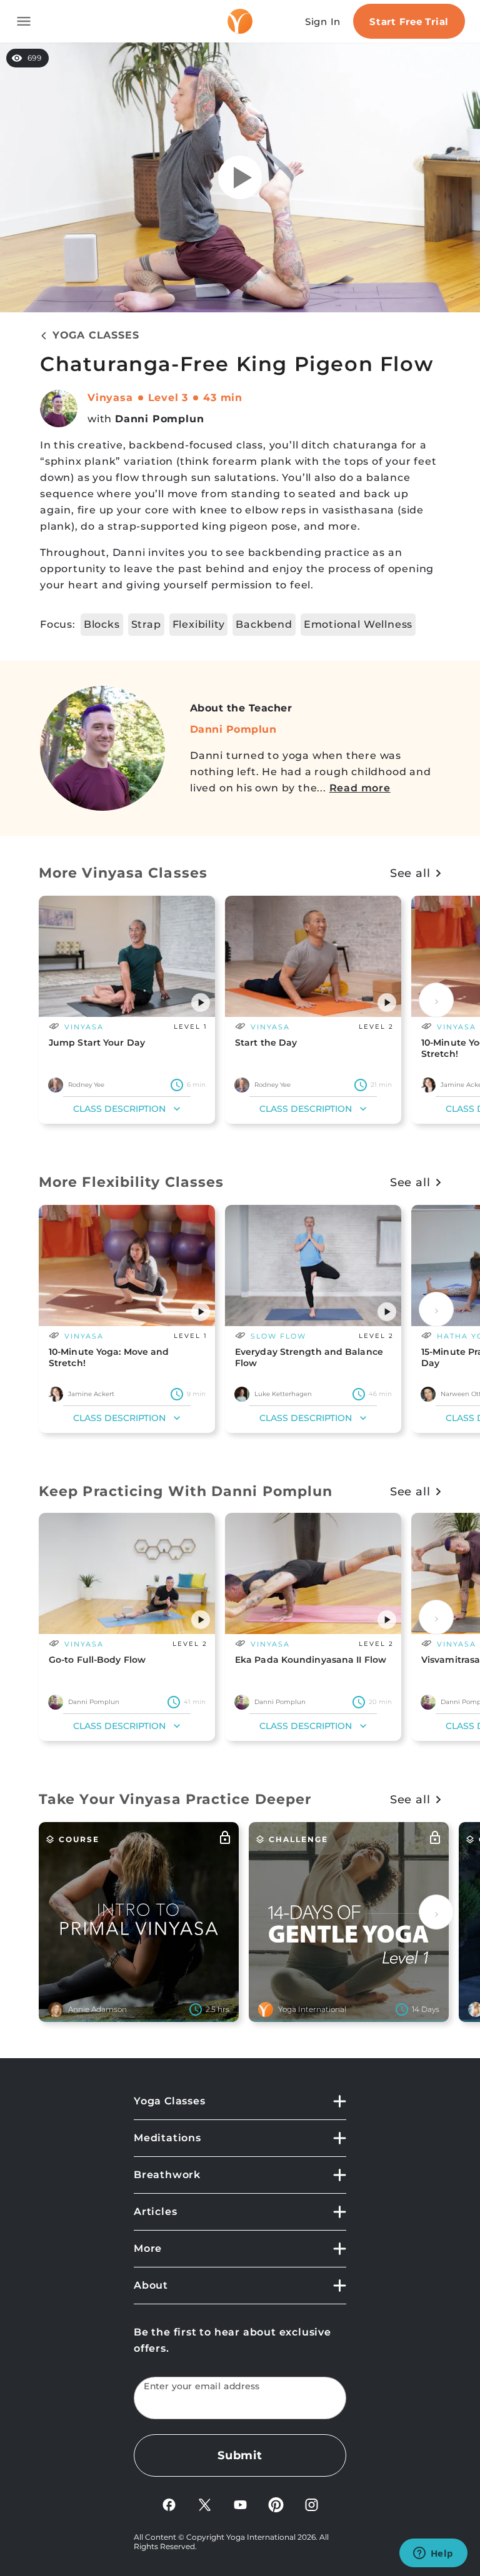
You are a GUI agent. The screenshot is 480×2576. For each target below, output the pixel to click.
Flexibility (199, 624)
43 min (223, 398)
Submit (240, 2455)
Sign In (323, 22)
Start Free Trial (409, 22)
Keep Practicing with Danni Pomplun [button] (186, 1491)
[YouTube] (240, 2504)
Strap (146, 624)
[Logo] (240, 21)
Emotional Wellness (358, 624)
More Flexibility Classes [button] (131, 1182)
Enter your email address (202, 2386)
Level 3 (168, 398)
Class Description (119, 1109)
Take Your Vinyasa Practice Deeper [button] (175, 1799)
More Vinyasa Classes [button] (123, 873)
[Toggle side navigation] (24, 21)
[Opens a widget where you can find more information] (433, 2554)
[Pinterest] (276, 2504)
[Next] (436, 1000)
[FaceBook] (169, 2504)
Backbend (264, 624)
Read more (360, 788)
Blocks (102, 624)
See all (410, 873)
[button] (201, 1003)
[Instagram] (312, 2504)
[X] (205, 2504)
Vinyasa (110, 398)
